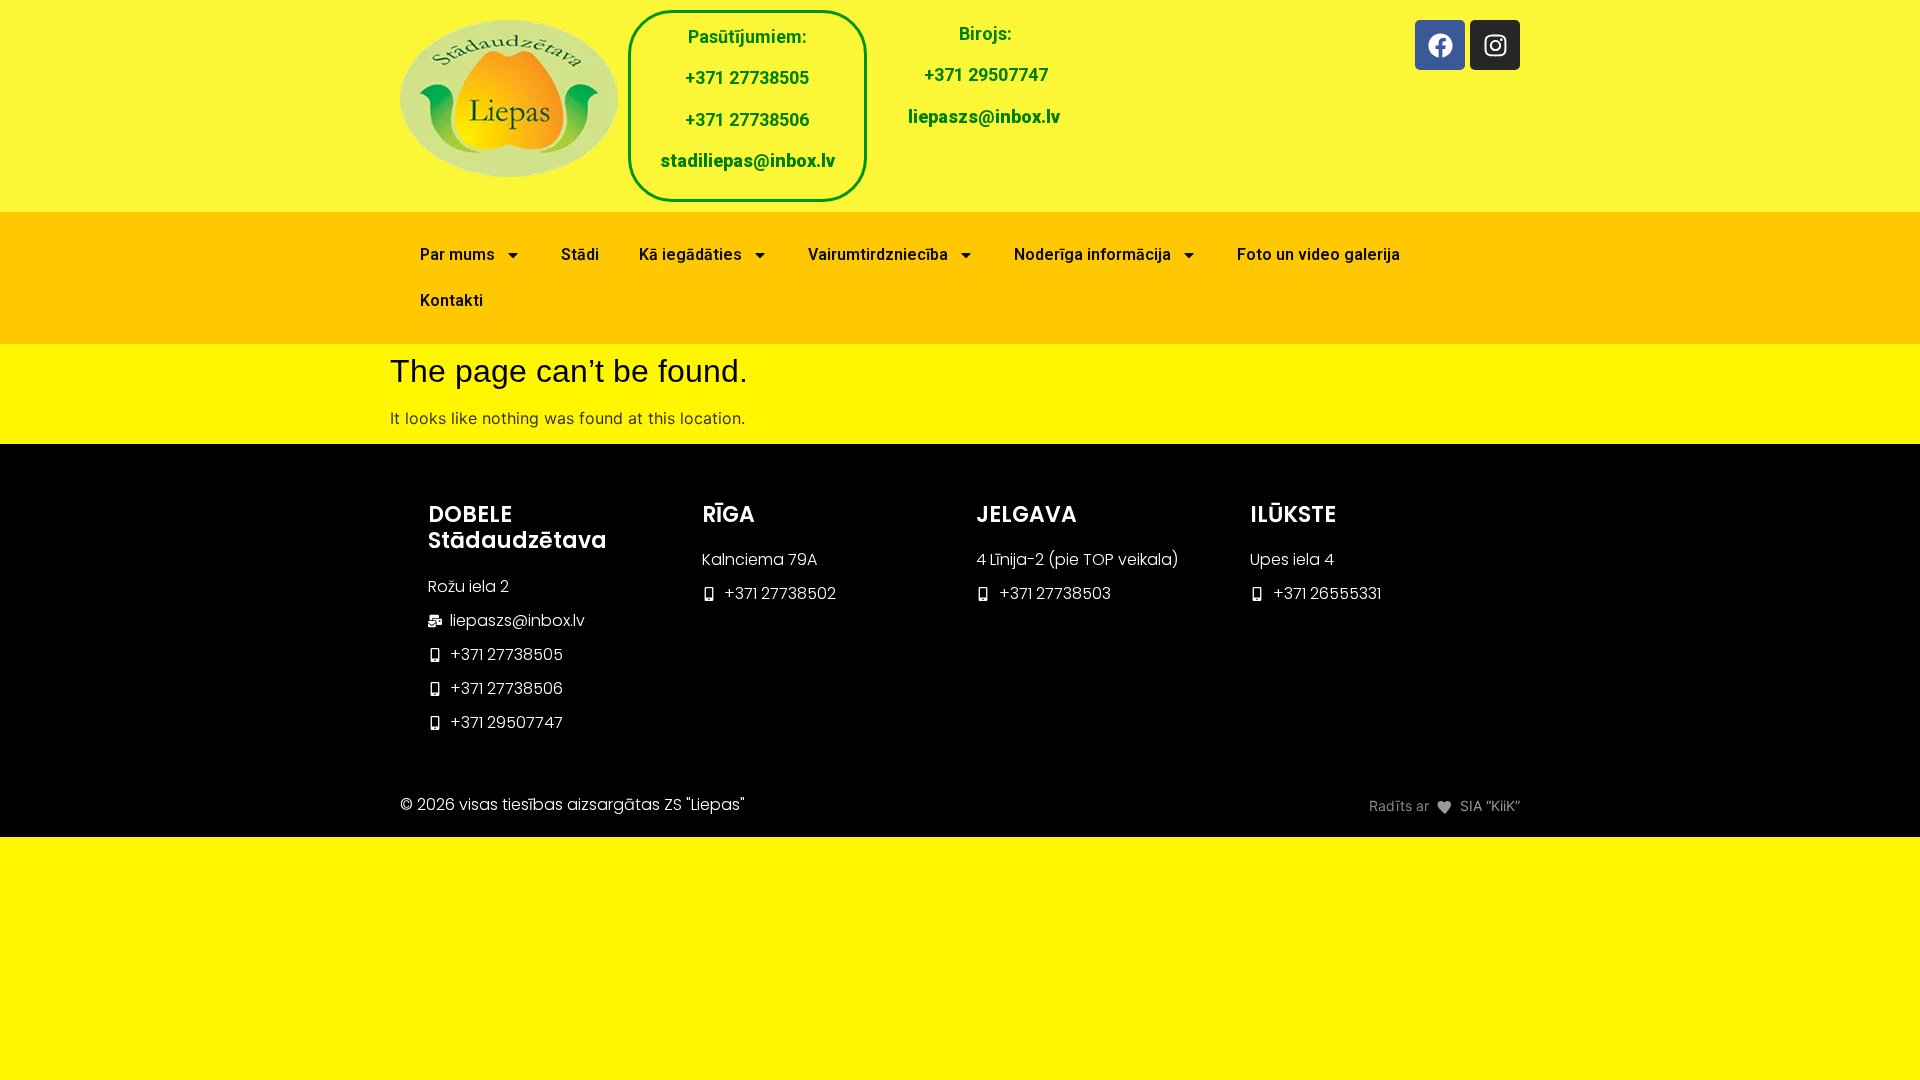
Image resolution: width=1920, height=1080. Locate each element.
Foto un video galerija (1318, 254)
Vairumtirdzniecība (878, 254)
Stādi (580, 254)
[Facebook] (1440, 45)
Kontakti (451, 300)
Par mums (457, 254)
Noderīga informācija (1092, 254)
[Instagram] (1495, 45)
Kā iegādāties (690, 254)
